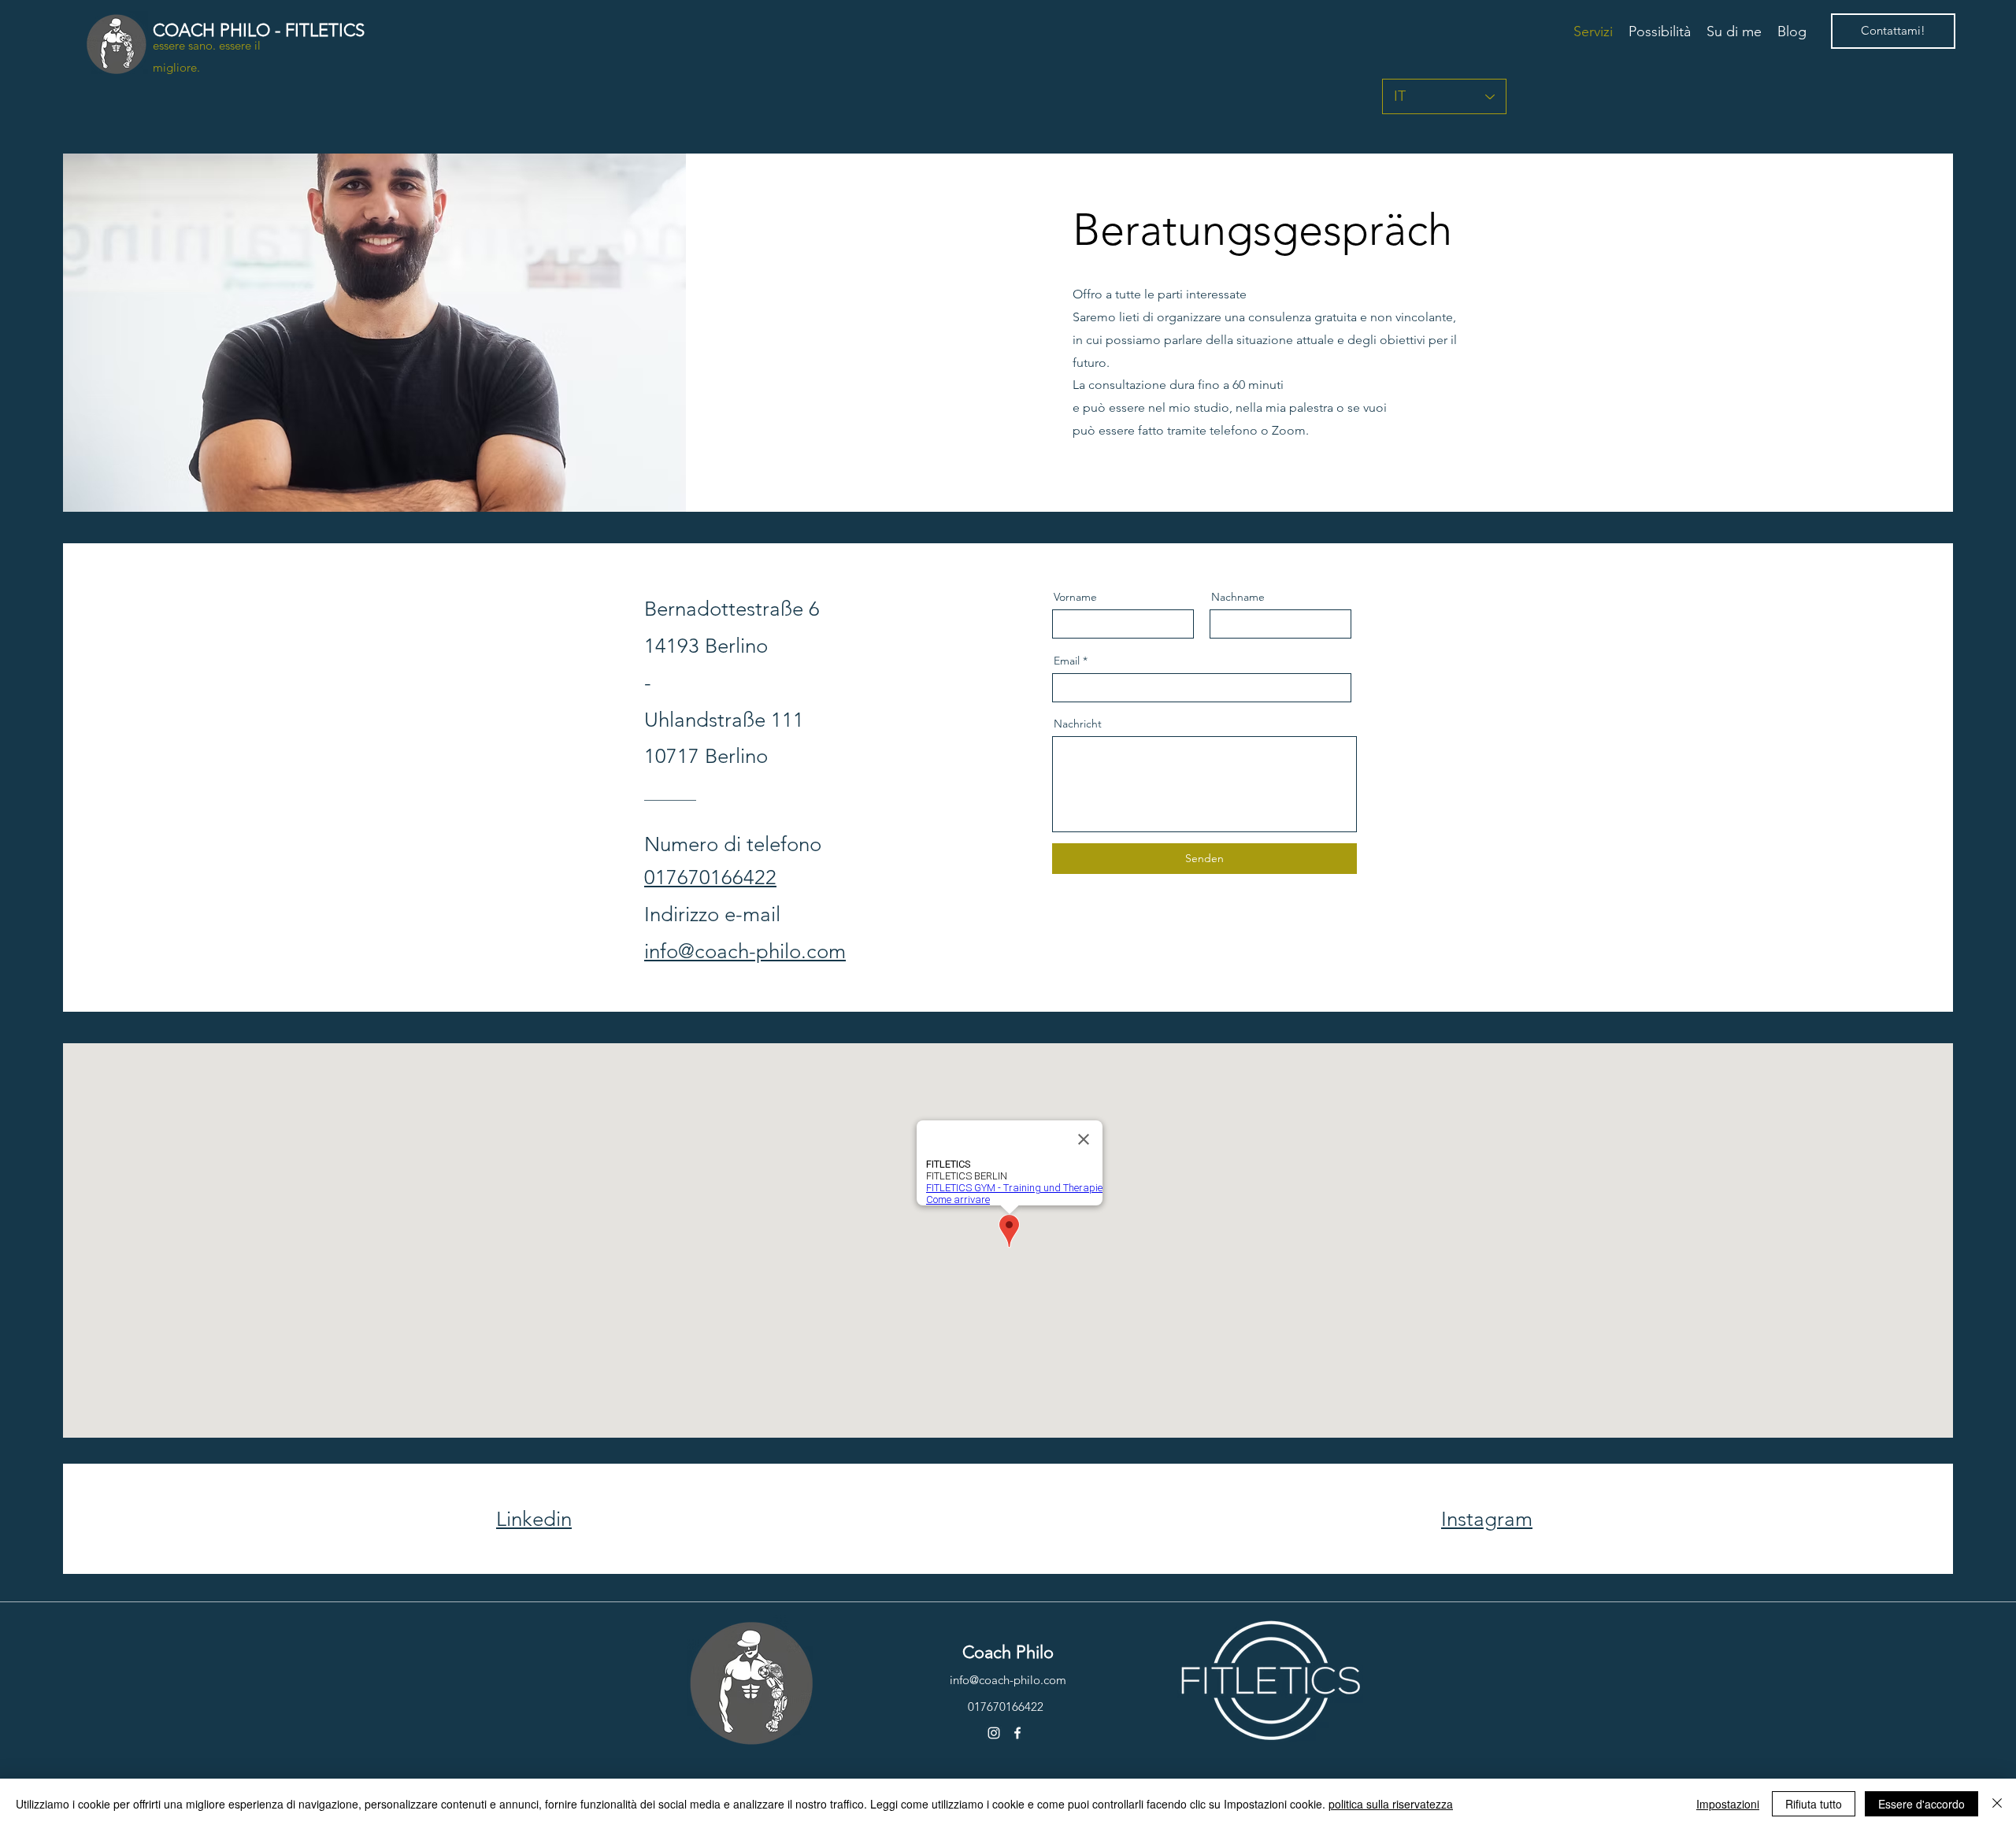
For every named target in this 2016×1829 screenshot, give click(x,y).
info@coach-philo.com (1008, 1680)
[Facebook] (1017, 1733)
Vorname (1075, 597)
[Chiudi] (1997, 1804)
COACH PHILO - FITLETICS (259, 30)
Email (1067, 661)
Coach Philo (1008, 1652)
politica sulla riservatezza (1391, 1804)
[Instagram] (994, 1733)
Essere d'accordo (1921, 1804)
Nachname (1238, 597)
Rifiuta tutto (1814, 1804)
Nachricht (1078, 724)
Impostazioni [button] (1728, 1804)
